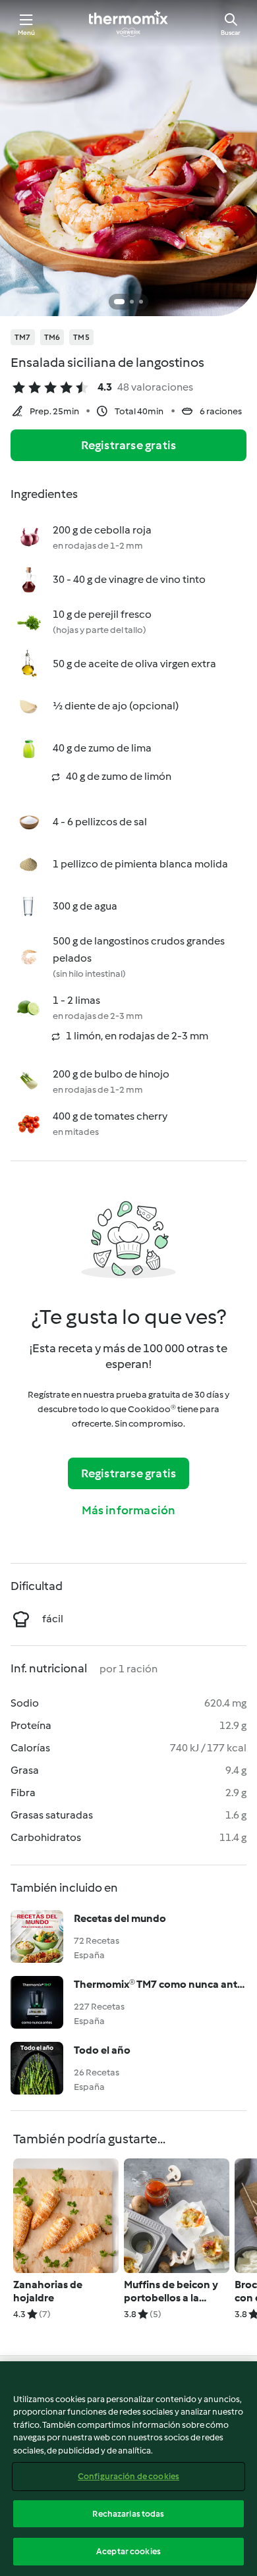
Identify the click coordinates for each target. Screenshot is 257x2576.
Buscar (231, 33)
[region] (128, 2469)
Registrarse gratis (129, 445)
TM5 (81, 337)
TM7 (23, 337)
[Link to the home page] (128, 24)
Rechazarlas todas (128, 2514)
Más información (129, 1510)
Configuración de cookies (128, 2476)
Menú (27, 33)
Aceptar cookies (128, 2551)
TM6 (52, 337)
